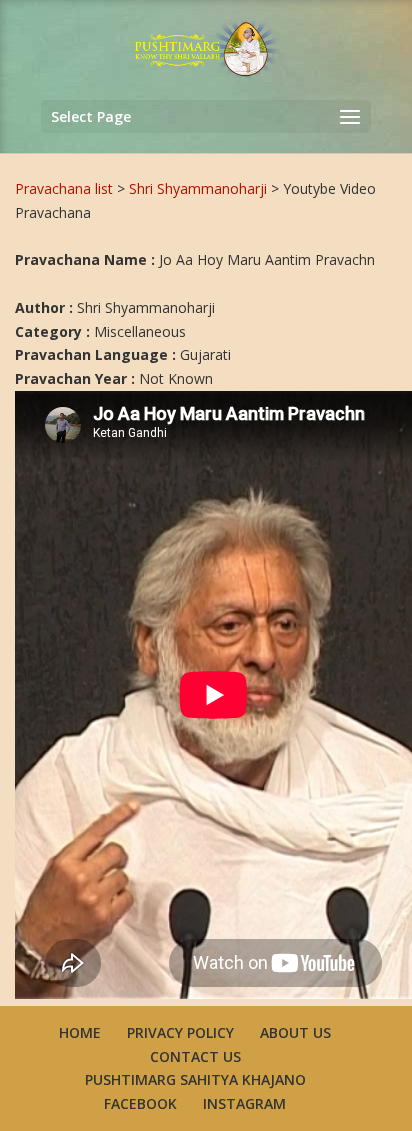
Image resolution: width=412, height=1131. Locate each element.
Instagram (244, 1103)
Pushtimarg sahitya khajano (195, 1079)
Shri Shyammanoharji (200, 188)
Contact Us (195, 1056)
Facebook (140, 1103)
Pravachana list (64, 188)
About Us (295, 1032)
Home (80, 1032)
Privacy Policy (180, 1032)
